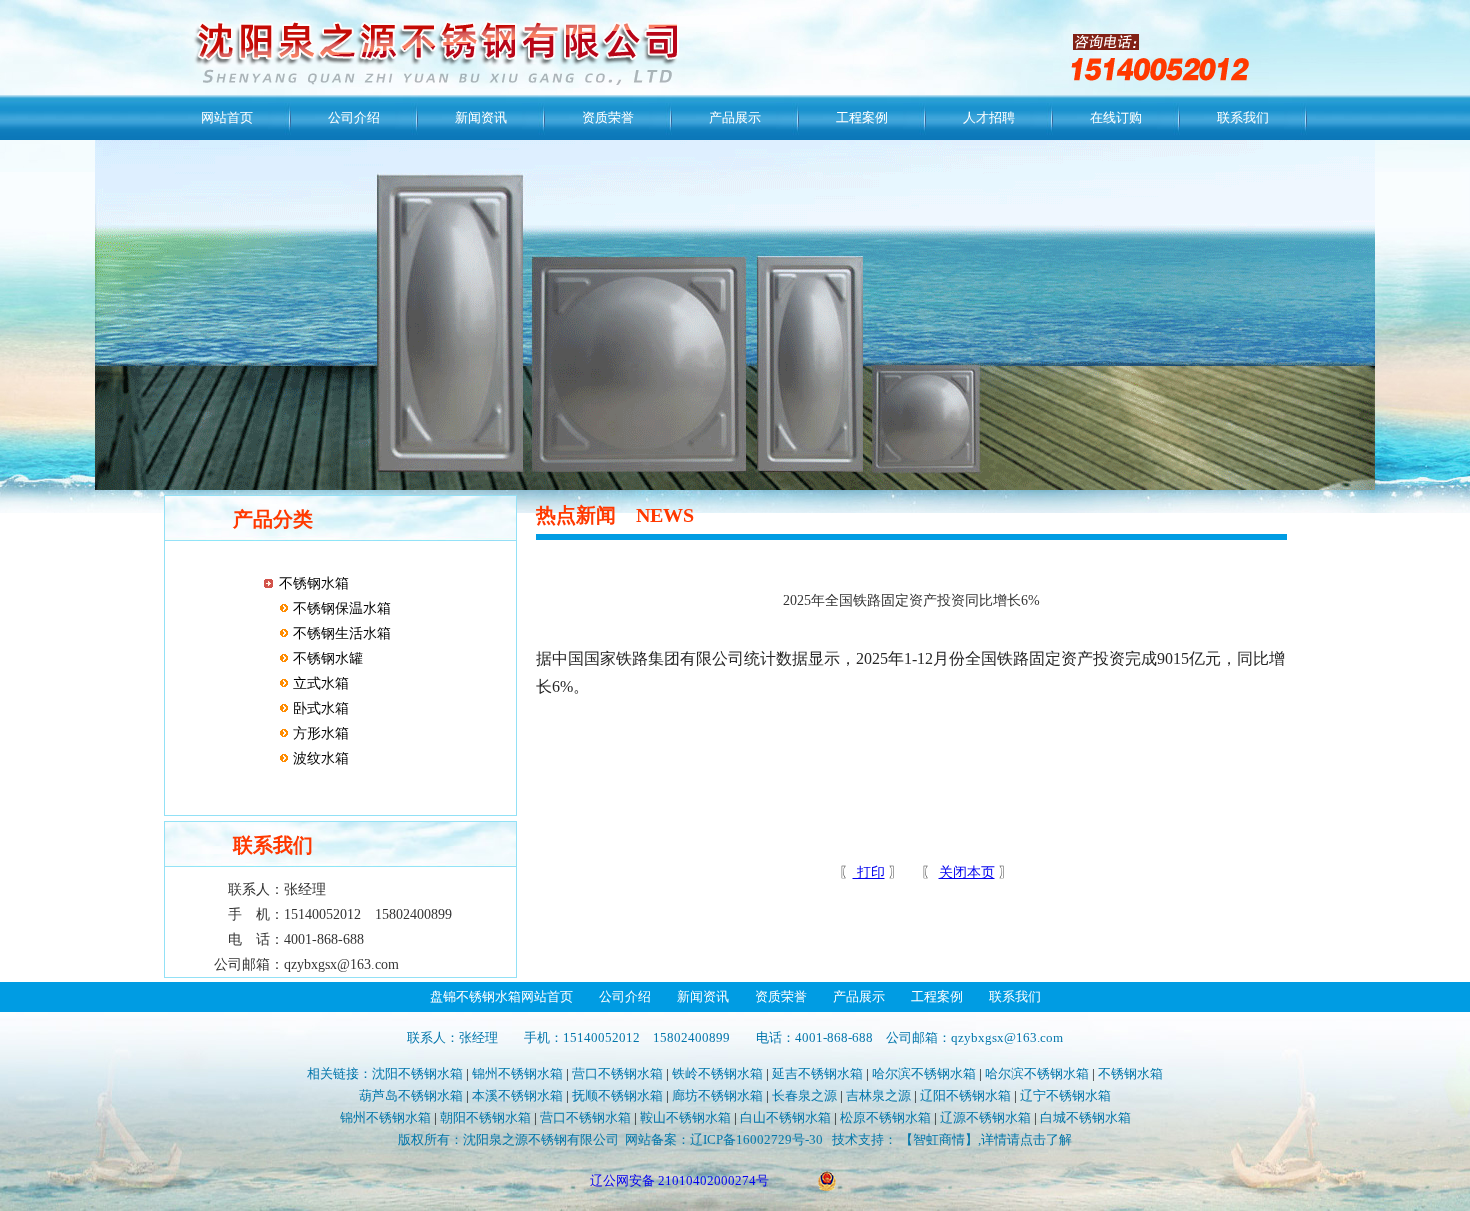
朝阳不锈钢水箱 (485, 1117)
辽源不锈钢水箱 (985, 1117)
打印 (869, 872)
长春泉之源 (804, 1095)
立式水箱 (319, 683)
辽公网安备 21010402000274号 (679, 1180)
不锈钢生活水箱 (340, 633)
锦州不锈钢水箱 (517, 1073)
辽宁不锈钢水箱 (1065, 1095)
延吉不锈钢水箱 (817, 1073)
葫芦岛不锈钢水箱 (411, 1095)
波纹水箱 (319, 758)
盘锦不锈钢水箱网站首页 (501, 996)
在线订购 (1116, 117)
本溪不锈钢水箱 (517, 1095)
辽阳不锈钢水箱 (965, 1095)
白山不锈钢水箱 (785, 1117)
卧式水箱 (319, 708)
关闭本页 (967, 872)
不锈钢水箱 (314, 583)
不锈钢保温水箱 (340, 608)
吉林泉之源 (878, 1095)
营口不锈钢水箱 (617, 1073)
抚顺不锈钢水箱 (617, 1095)
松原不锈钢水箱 (885, 1117)
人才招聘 (989, 117)
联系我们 (1243, 117)
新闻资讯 (481, 117)
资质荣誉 (608, 117)
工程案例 (862, 117)
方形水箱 (319, 733)
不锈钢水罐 (326, 658)
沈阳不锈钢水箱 (417, 1073)
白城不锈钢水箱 (1085, 1117)
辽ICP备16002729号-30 (756, 1139)
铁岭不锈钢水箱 (717, 1073)
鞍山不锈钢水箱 (685, 1117)
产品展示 (735, 117)
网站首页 (227, 117)
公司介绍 (354, 117)
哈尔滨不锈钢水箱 (924, 1073)
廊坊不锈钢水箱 (717, 1095)
